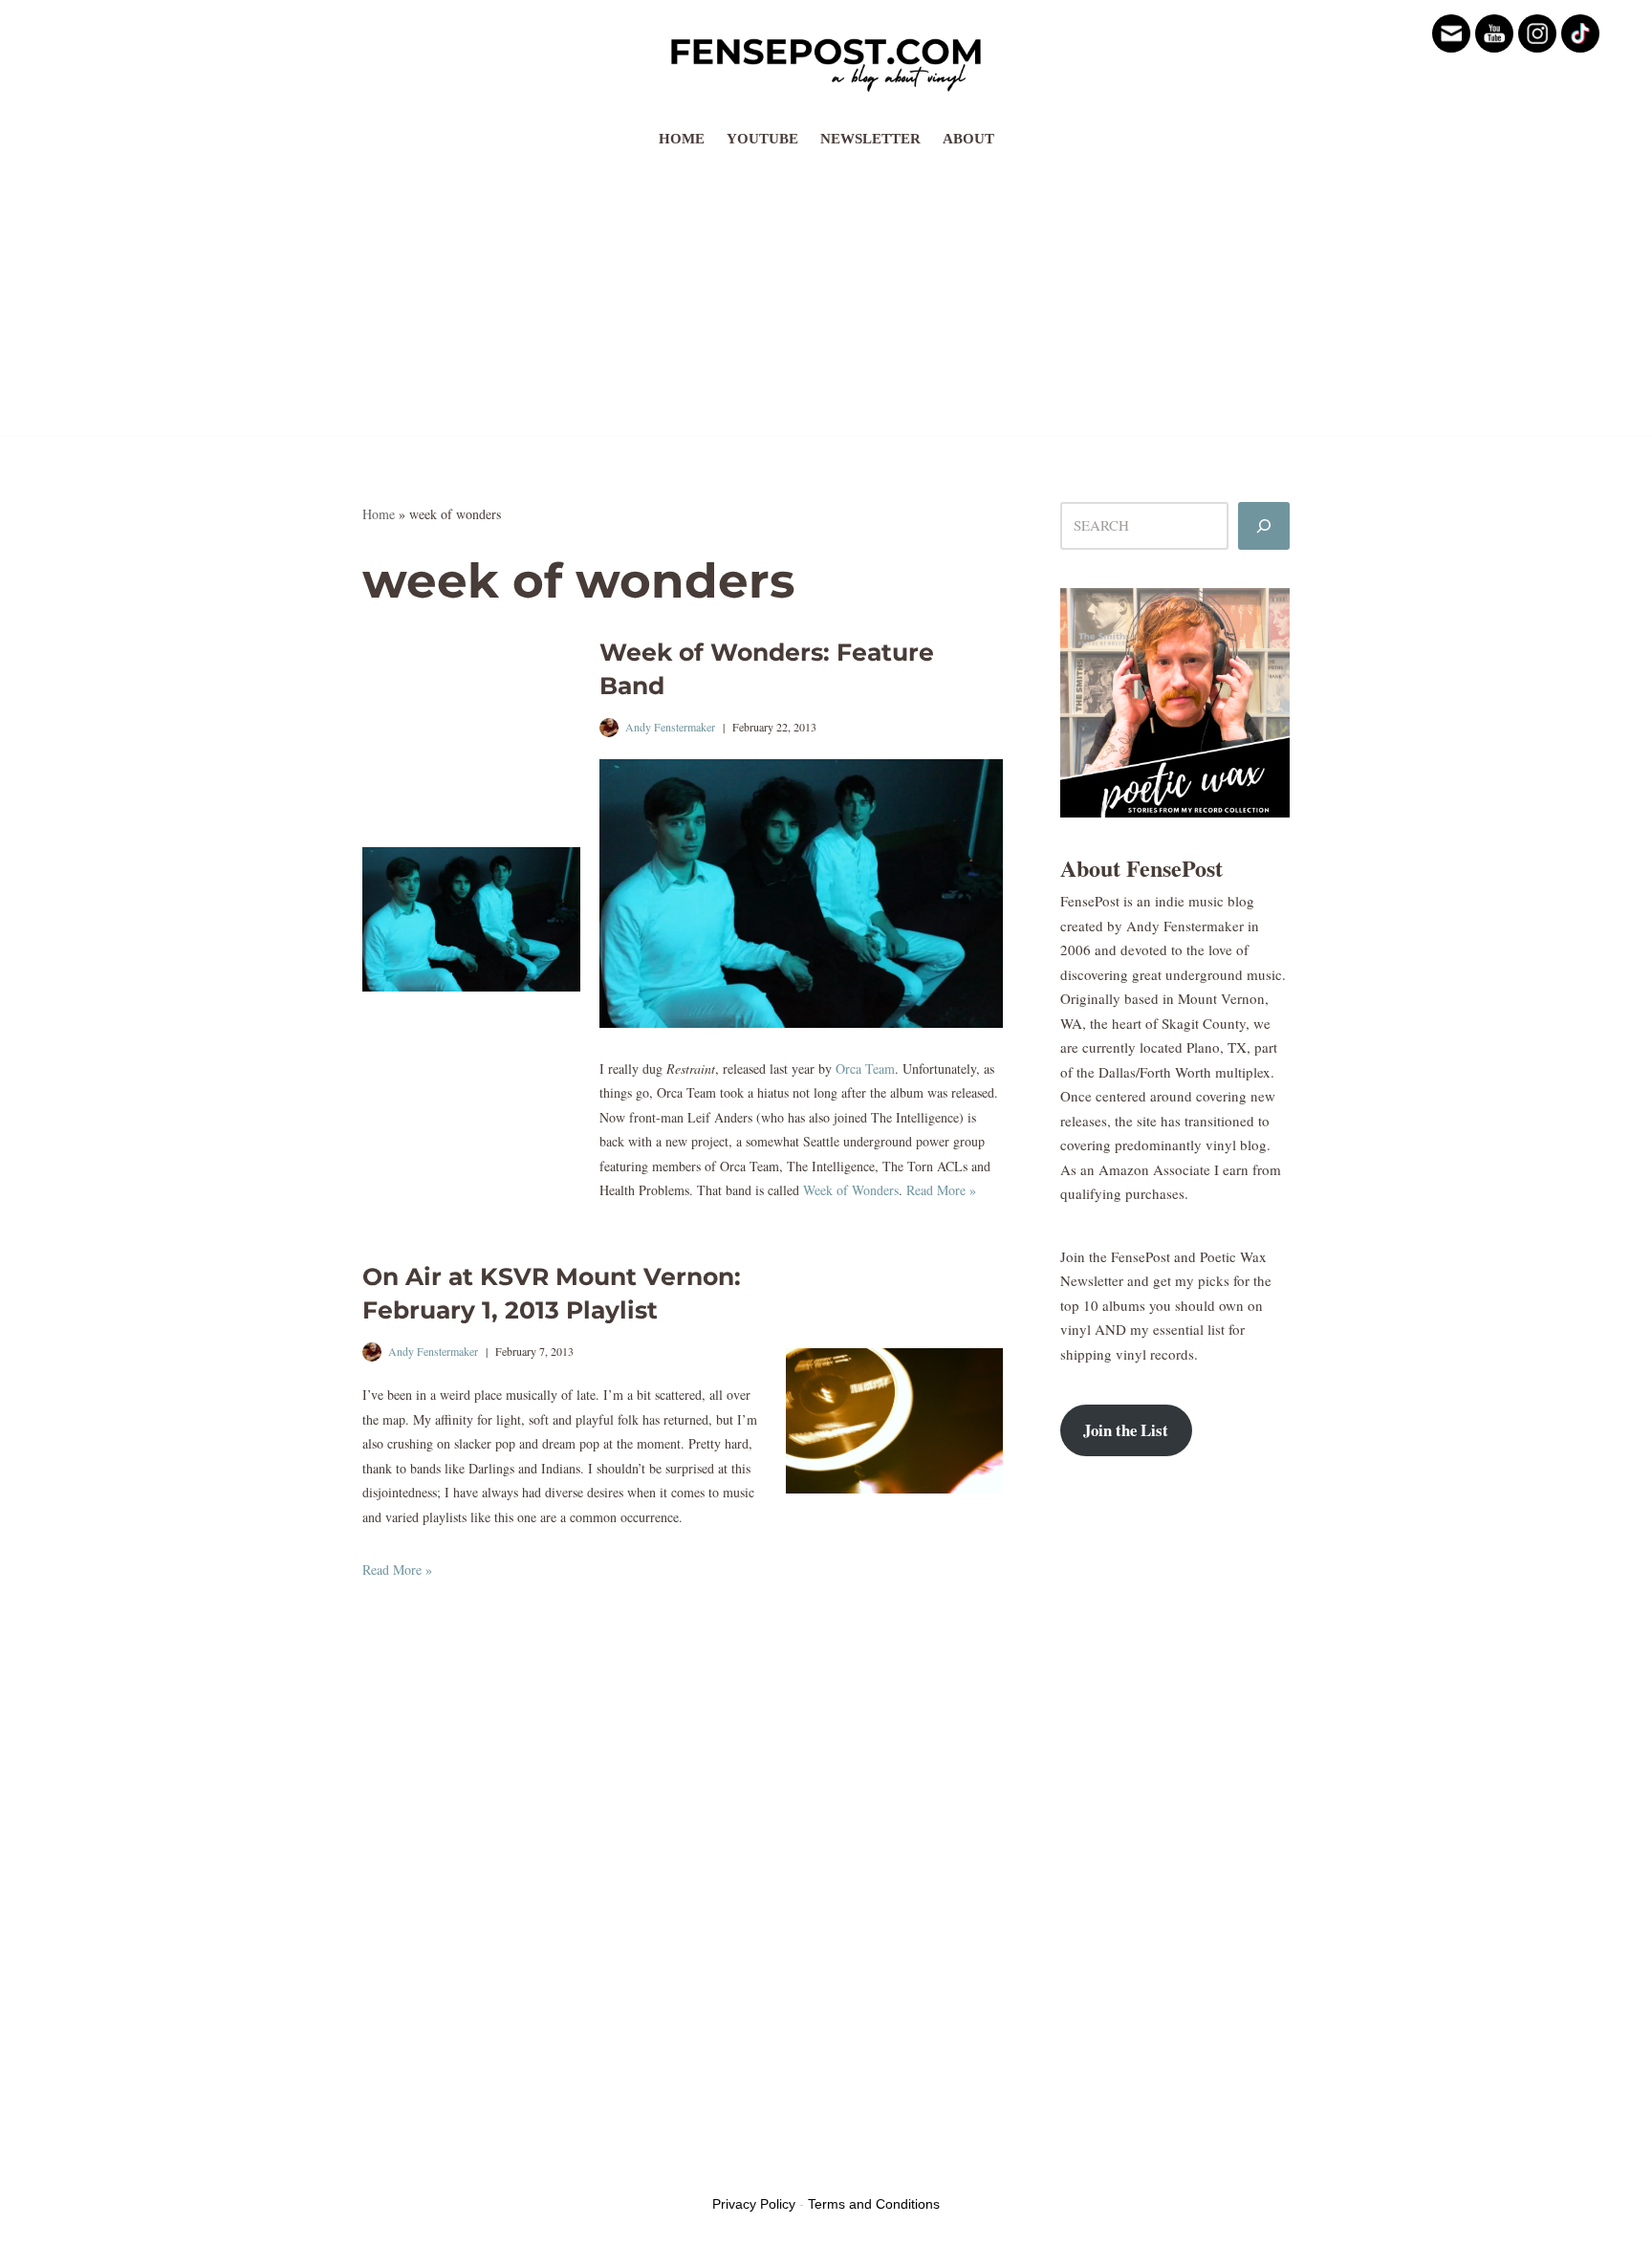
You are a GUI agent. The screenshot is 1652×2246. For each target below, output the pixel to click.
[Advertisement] (826, 301)
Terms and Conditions (874, 2204)
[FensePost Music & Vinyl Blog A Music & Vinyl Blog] (826, 59)
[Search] (1264, 526)
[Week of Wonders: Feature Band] (471, 919)
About (968, 139)
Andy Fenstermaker (670, 727)
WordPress (509, 2168)
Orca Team (865, 1068)
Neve (378, 2168)
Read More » (941, 1190)
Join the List (1126, 1430)
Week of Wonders (851, 1190)
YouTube (762, 139)
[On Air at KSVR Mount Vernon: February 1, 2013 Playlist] (895, 1421)
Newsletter (870, 139)
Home (682, 139)
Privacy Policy (754, 2204)
